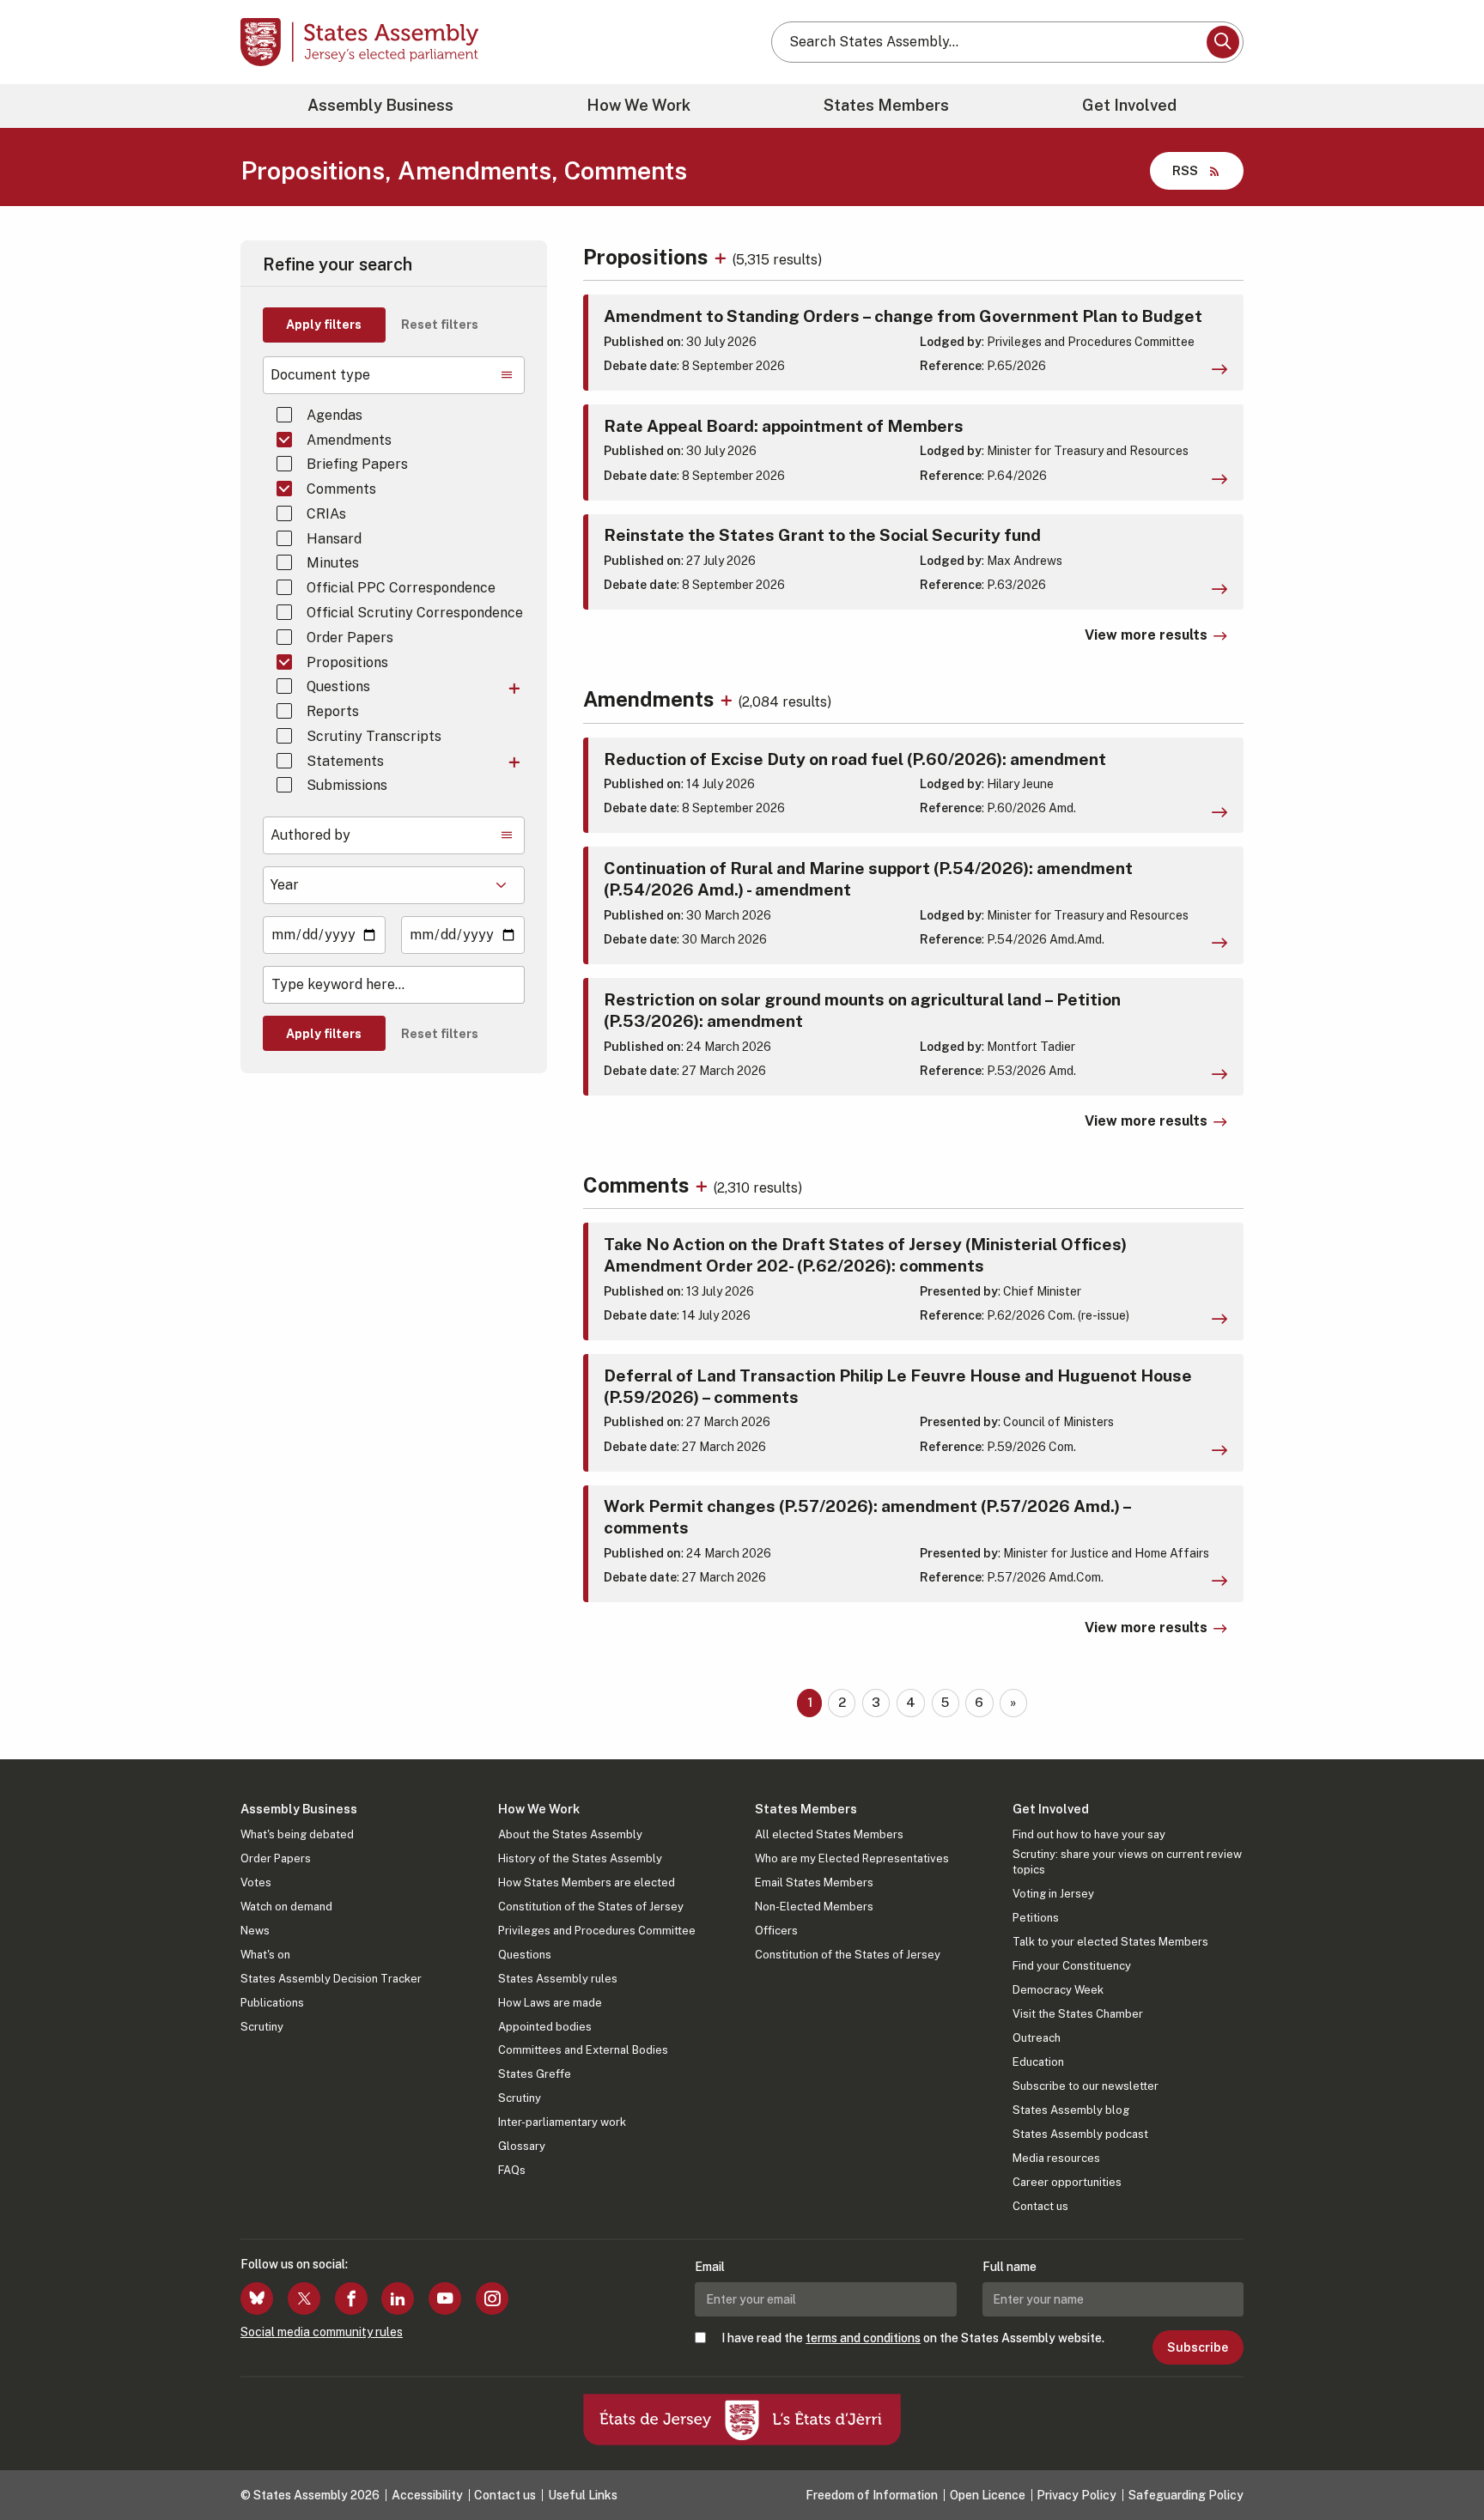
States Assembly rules (558, 1979)
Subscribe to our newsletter (1086, 2086)
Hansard (334, 539)
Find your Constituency (1072, 1966)
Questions (338, 686)
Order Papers (350, 638)
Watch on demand (286, 1907)
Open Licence (988, 2495)
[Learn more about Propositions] (723, 257)
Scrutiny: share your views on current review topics (1127, 1862)
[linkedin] (398, 2298)
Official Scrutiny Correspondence (415, 613)
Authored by (310, 835)
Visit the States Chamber (1078, 2014)
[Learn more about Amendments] (729, 699)
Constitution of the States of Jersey (591, 1907)
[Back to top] (1442, 2462)
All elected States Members (829, 1834)
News (255, 1931)
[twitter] (304, 2298)
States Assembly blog (1071, 2110)
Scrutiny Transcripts (374, 736)
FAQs (512, 2170)
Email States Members (814, 1882)
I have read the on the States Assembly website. (913, 2338)
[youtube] (445, 2298)
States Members (886, 105)
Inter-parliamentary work (562, 2122)
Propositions (347, 662)
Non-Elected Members (814, 1907)
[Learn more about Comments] (704, 1185)
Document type (320, 375)
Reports (333, 711)
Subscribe (1198, 2347)
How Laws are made (550, 2003)
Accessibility (427, 2495)
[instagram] (492, 2298)
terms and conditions (863, 2338)
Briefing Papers (357, 464)
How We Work (639, 105)
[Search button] (1223, 42)
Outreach (1037, 2038)
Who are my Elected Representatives (852, 1858)
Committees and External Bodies (583, 2050)
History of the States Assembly (580, 1858)
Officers (776, 1931)
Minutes (333, 563)
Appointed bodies (545, 2027)
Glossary (522, 2146)
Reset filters (440, 325)
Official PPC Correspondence (401, 588)
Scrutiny (262, 2027)
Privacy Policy (1077, 2495)
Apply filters (324, 325)
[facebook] (351, 2298)
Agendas (335, 415)
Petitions (1036, 1918)
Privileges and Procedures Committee (597, 1931)
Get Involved (1129, 105)
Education (1038, 2062)
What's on (265, 1955)
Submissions (347, 785)
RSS (1185, 170)
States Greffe (535, 2074)
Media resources (1056, 2158)
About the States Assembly (570, 1834)
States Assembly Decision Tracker (331, 1979)
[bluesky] (257, 2298)
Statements (345, 761)
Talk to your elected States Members (1110, 1942)
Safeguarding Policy (1186, 2495)
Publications (272, 2003)
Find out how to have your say (1089, 1834)
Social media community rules (322, 2332)
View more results (1146, 635)
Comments (341, 489)
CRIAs (326, 514)
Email (710, 2267)
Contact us (1040, 2206)
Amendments (349, 440)
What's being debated (297, 1834)
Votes (256, 1882)
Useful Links (583, 2495)
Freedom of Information (872, 2495)
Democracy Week (1058, 1990)
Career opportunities (1067, 2182)
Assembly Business (380, 105)
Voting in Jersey (1053, 1894)
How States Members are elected (587, 1882)
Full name (1010, 2267)
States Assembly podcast (1080, 2134)
